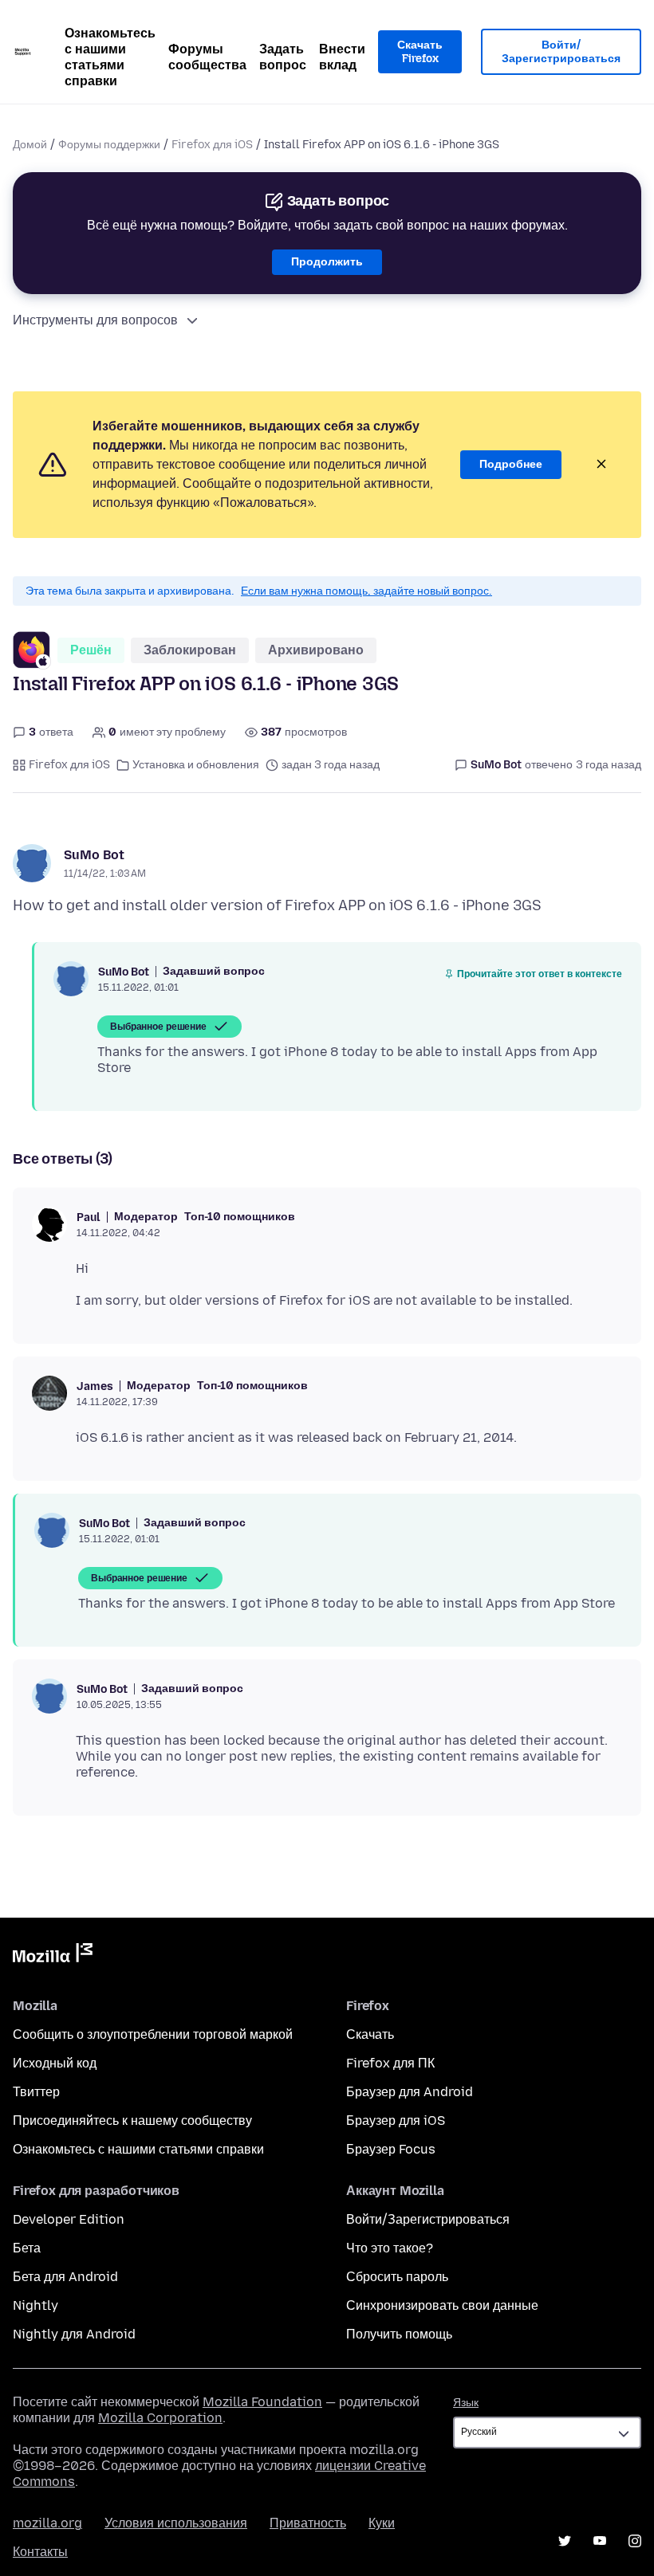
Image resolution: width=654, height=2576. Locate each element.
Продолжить (327, 262)
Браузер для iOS (396, 2120)
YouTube (600, 2541)
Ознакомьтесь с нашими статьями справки (110, 57)
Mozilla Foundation (262, 2402)
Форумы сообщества (207, 57)
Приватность (308, 2523)
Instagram (635, 2541)
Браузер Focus (391, 2149)
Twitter (565, 2541)
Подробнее (511, 464)
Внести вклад (342, 57)
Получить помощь (399, 2334)
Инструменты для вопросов (95, 320)
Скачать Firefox (420, 52)
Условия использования (176, 2523)
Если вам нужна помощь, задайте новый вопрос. (366, 591)
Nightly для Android (74, 2334)
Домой (30, 145)
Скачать (370, 2034)
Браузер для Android (410, 2092)
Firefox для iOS (212, 145)
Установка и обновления (196, 765)
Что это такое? (390, 2248)
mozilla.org (47, 2523)
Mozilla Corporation (160, 2418)
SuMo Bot (94, 855)
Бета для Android (65, 2277)
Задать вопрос (283, 57)
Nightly (35, 2305)
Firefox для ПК (390, 2063)
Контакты (40, 2552)
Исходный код (55, 2063)
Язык (466, 2403)
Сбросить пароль (397, 2277)
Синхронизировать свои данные (442, 2305)
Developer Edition (69, 2219)
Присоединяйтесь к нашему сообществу (132, 2120)
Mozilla (53, 1956)
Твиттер (36, 2092)
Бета (27, 2248)
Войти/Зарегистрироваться (561, 52)
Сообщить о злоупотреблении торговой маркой (153, 2034)
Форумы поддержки (109, 145)
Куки (382, 2523)
